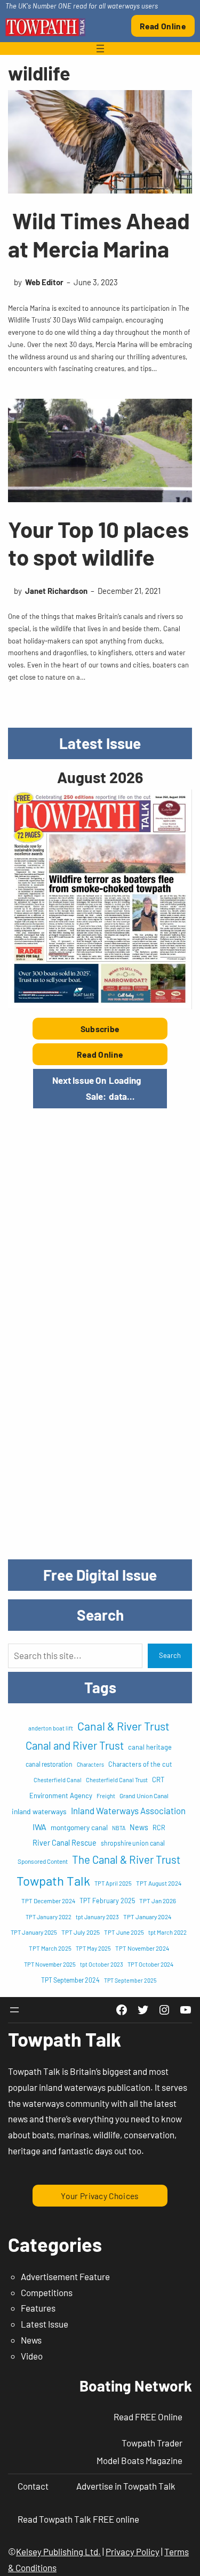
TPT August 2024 (159, 1883)
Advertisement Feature (65, 2276)
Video (32, 2356)
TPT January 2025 (34, 1932)
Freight (106, 1796)
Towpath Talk (53, 1881)
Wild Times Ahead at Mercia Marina (99, 234)
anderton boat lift (51, 1728)
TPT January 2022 (49, 1917)
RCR (159, 1828)
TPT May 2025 (93, 1948)
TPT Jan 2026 (158, 1901)
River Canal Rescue (65, 1843)
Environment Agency (61, 1796)
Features (38, 2308)
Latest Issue (45, 2324)
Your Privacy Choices (100, 2196)
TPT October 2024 (150, 1964)
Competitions (47, 2292)
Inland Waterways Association (128, 1810)
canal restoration (49, 1764)
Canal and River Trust (75, 1745)
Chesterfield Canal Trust (117, 1780)
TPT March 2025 (50, 1948)
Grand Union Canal (144, 1796)
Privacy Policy (133, 2551)
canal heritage (150, 1747)
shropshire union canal (133, 1843)
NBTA (119, 1828)
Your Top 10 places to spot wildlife (98, 543)
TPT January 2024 (147, 1917)
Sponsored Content (43, 1861)
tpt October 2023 (102, 1964)
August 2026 (100, 777)
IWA (39, 1827)
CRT (158, 1780)
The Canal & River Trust (126, 1859)
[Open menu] (100, 49)
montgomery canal (79, 1827)
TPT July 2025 (81, 1932)
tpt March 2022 (167, 1932)
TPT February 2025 (107, 1901)
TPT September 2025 (130, 1980)
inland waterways (39, 1811)
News (139, 1827)
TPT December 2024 (48, 1901)
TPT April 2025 (113, 1883)
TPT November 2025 (50, 1964)
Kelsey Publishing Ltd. (58, 2551)
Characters (90, 1764)
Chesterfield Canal (58, 1780)
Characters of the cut (140, 1764)
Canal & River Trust (123, 1726)
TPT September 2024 (70, 1980)
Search (170, 1655)
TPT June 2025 (124, 1932)
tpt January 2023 (97, 1917)
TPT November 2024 (142, 1948)
